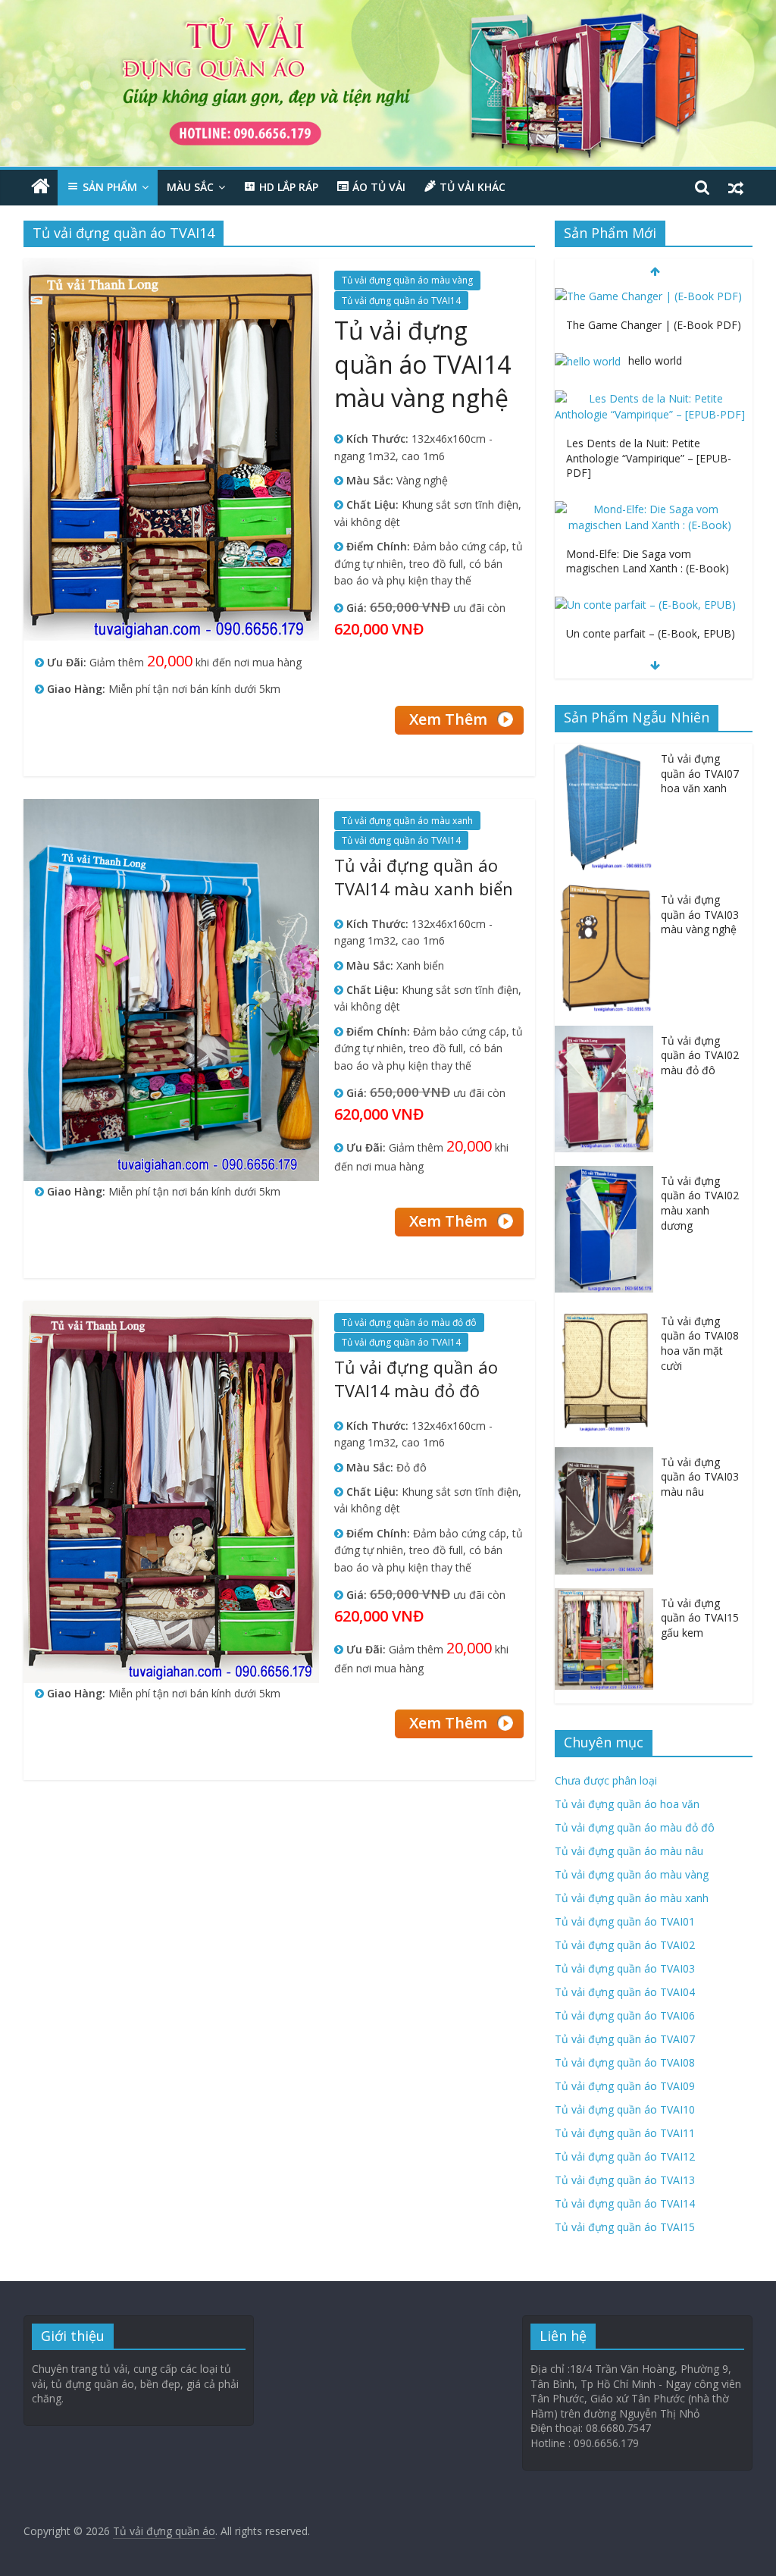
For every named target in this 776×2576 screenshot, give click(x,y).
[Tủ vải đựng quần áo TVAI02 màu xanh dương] (608, 1174)
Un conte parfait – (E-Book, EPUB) (651, 568)
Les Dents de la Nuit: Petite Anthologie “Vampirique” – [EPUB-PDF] (649, 393)
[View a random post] (736, 187)
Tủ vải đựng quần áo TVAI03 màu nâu (700, 1477)
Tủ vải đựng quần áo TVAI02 (625, 1945)
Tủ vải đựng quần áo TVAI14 (401, 301)
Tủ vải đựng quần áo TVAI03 (625, 1968)
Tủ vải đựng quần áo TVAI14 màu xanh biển (424, 877)
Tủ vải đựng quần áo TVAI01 (625, 1921)
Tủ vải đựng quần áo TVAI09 (625, 2086)
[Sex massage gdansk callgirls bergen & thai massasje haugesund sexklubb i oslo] (650, 605)
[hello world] (588, 296)
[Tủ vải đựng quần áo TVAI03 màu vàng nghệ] (608, 893)
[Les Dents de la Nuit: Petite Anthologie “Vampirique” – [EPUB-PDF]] (650, 333)
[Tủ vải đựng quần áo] (41, 187)
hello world (655, 295)
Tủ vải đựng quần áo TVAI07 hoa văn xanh (700, 773)
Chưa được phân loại (606, 1780)
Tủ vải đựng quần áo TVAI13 (625, 2180)
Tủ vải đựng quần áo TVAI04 (625, 1992)
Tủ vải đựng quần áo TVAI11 (625, 2133)
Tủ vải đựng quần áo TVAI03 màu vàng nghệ (700, 914)
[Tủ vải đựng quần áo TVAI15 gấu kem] (608, 1596)
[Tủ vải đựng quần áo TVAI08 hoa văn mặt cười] (608, 1314)
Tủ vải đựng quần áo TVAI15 (625, 2227)
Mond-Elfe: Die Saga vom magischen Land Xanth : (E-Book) (648, 496)
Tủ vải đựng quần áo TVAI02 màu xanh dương (700, 1203)
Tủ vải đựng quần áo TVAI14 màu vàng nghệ (422, 364)
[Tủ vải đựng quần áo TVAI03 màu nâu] (608, 1455)
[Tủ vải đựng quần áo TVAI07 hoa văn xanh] (608, 752)
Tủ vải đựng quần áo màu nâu (629, 1851)
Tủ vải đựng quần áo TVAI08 (625, 2062)
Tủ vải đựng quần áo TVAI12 (625, 2156)
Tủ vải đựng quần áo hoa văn (627, 1804)
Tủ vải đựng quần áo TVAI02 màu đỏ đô (700, 1055)
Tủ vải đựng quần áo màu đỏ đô (409, 1322)
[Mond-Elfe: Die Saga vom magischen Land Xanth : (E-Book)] (650, 444)
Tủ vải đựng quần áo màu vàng (407, 280)
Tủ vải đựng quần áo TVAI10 (625, 2109)
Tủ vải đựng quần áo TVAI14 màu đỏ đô (416, 1379)
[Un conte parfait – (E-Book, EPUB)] (645, 539)
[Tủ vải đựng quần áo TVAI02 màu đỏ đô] (608, 1034)
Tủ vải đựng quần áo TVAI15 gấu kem (700, 1618)
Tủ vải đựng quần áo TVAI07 (625, 2039)
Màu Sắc (190, 187)
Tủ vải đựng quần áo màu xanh (407, 821)
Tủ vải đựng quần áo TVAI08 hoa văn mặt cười (700, 1343)
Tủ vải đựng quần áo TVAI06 (625, 2015)
